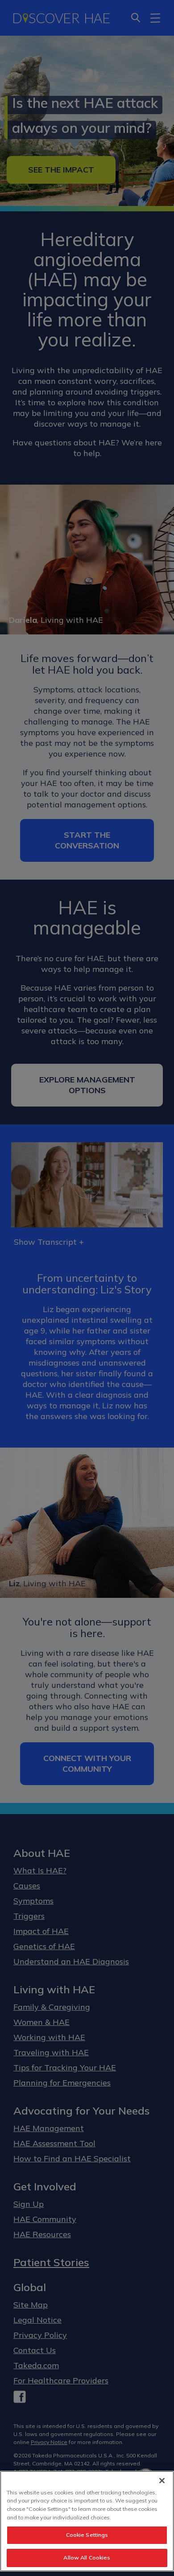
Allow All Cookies (87, 2557)
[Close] (162, 2481)
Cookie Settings (87, 2535)
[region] (87, 2521)
